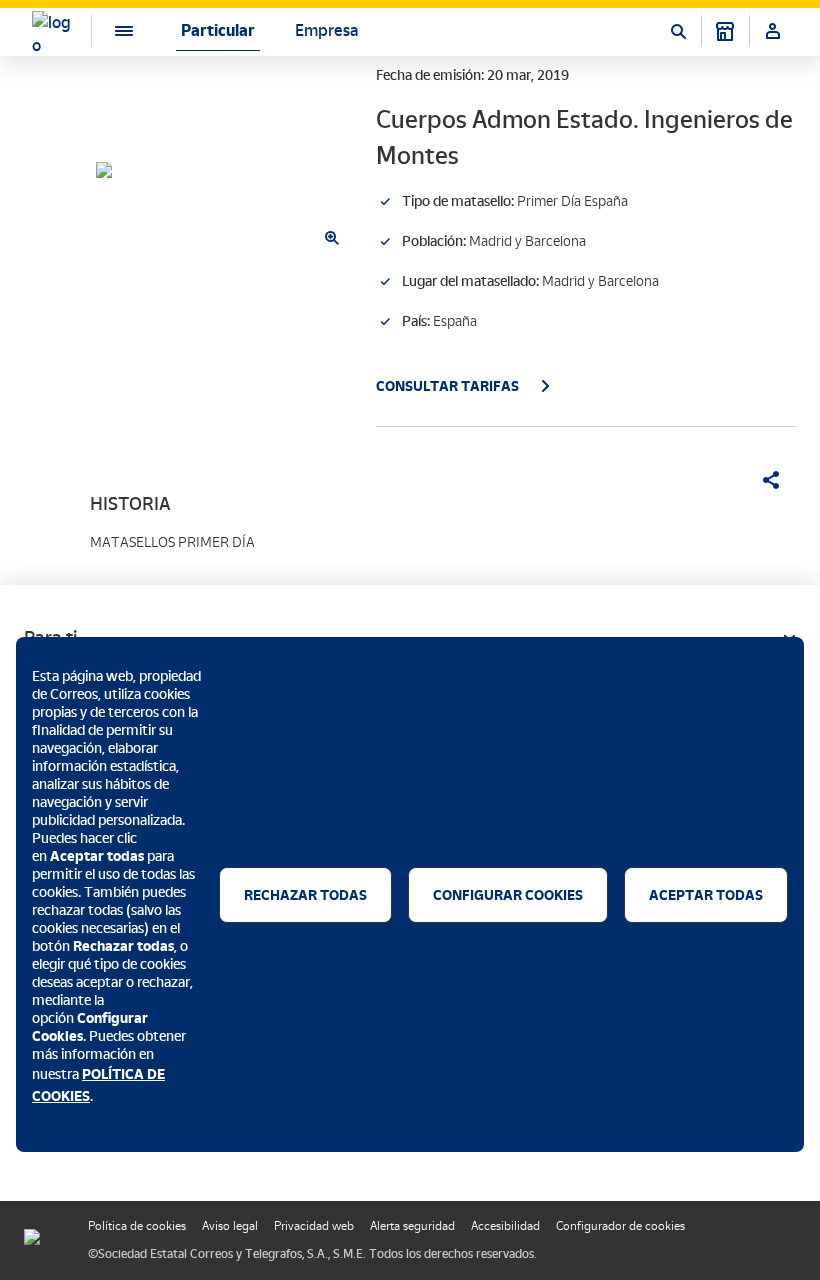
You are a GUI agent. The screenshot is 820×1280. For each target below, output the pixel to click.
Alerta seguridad (412, 1226)
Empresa (326, 30)
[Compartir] (764, 480)
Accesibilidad (505, 1226)
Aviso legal (230, 1226)
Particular (218, 30)
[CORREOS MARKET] (725, 31)
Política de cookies (137, 1226)
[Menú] (108, 30)
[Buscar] (678, 31)
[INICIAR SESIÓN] (773, 31)
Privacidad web (314, 1226)
